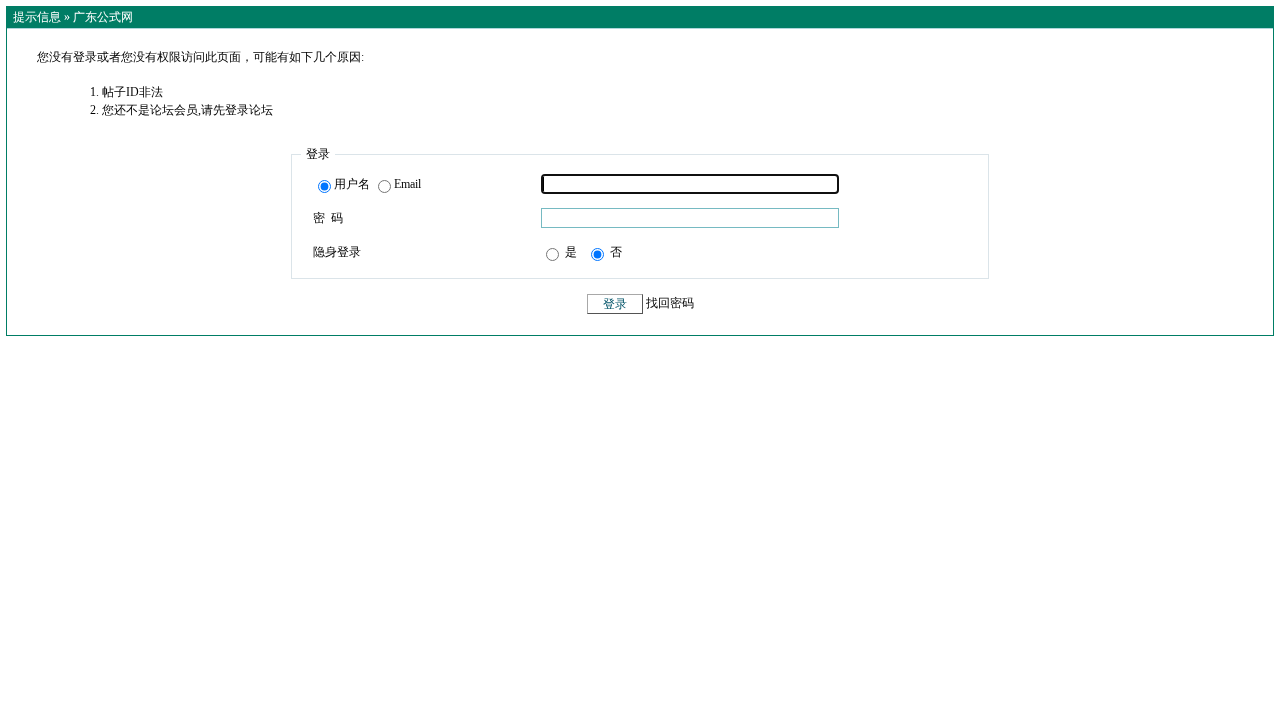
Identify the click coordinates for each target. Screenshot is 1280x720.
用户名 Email (377, 184)
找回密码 (670, 304)
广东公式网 (103, 17)
